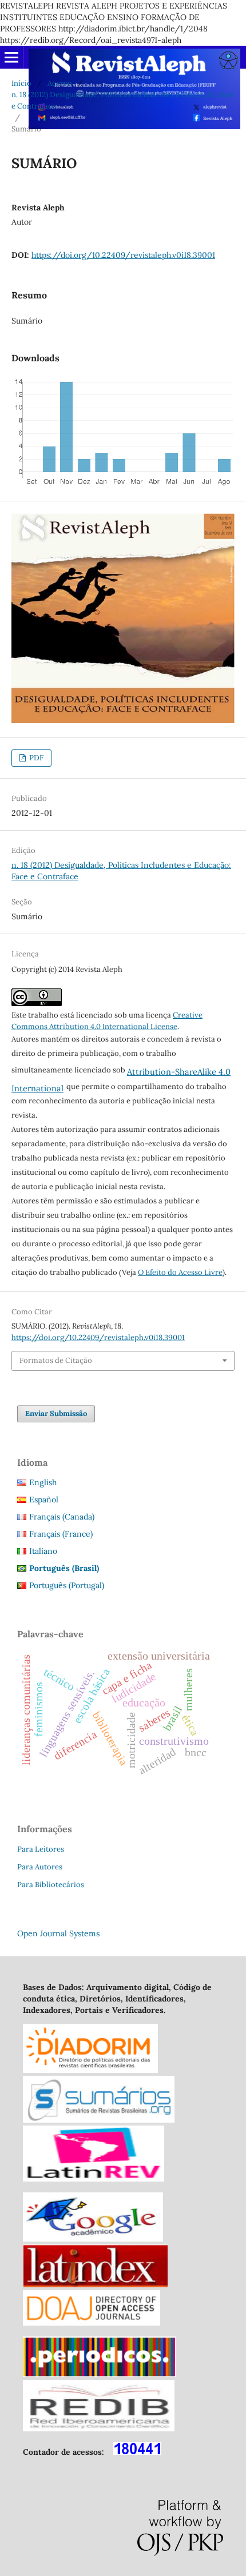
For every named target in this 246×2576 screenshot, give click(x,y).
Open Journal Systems (58, 1933)
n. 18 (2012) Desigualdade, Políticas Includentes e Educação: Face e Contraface (123, 100)
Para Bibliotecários (51, 1885)
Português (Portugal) (67, 1585)
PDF (35, 758)
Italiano (43, 1551)
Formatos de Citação (56, 1360)
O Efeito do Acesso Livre (180, 1272)
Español (44, 1500)
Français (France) (61, 1534)
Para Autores (40, 1867)
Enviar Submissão (56, 1413)
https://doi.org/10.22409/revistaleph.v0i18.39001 (123, 255)
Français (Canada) (62, 1517)
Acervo (60, 83)
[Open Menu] (11, 57)
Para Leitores (41, 1849)
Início (21, 83)
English (43, 1482)
